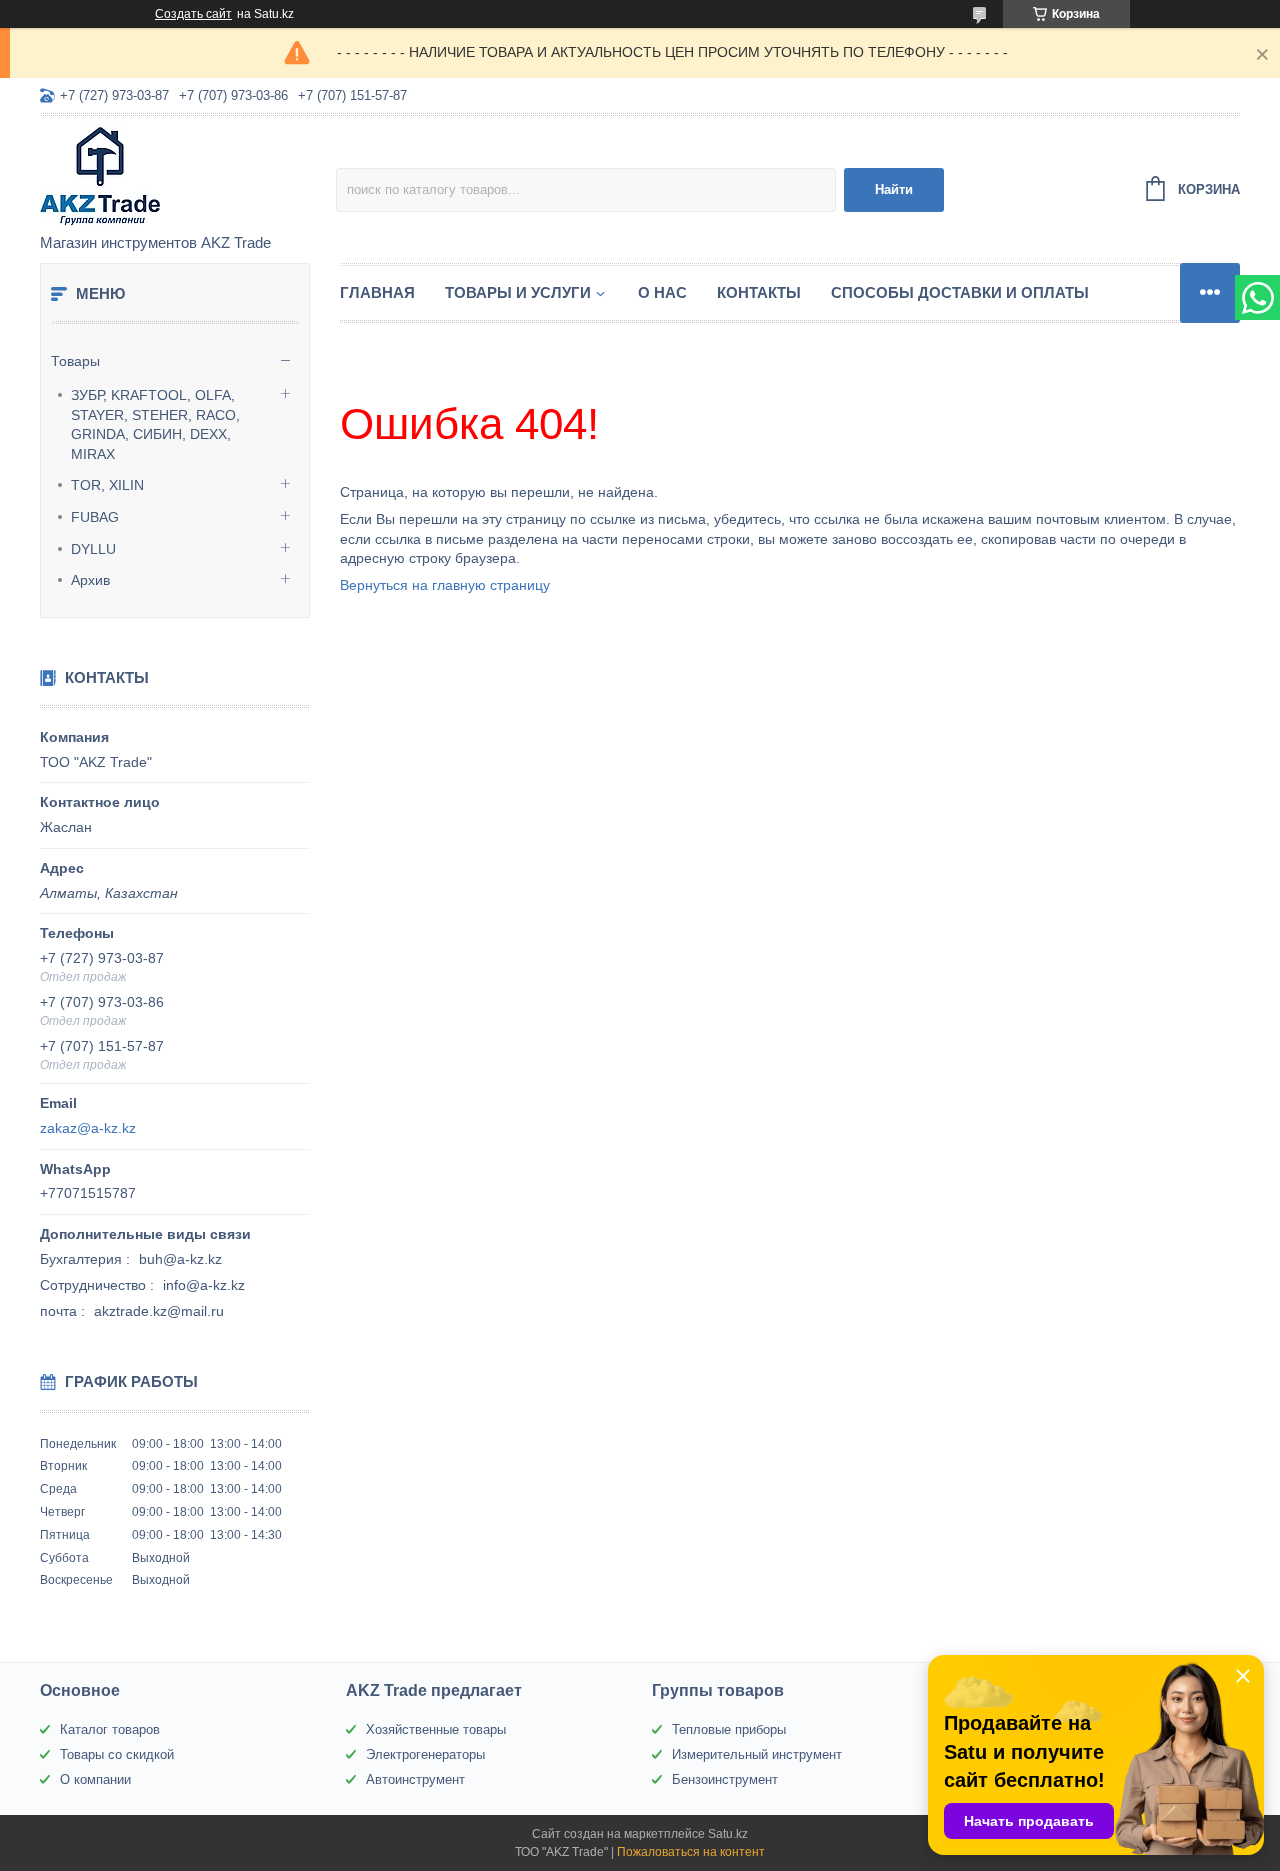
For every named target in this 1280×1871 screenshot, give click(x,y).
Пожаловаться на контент (691, 1852)
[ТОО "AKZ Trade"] (188, 176)
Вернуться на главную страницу (445, 585)
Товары (75, 361)
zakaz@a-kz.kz (88, 1128)
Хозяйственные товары (436, 1729)
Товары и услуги (518, 292)
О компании (95, 1779)
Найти (894, 189)
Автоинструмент (415, 1779)
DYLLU (93, 549)
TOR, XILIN (107, 485)
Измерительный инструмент (757, 1754)
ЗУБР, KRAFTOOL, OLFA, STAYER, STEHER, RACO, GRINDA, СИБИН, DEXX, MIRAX (155, 424)
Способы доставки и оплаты (960, 292)
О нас (662, 292)
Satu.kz (728, 1834)
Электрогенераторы (425, 1754)
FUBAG (95, 517)
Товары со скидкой (117, 1754)
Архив (90, 580)
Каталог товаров (110, 1729)
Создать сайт (193, 14)
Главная (377, 292)
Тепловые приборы (729, 1729)
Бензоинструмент (725, 1779)
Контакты (759, 292)
